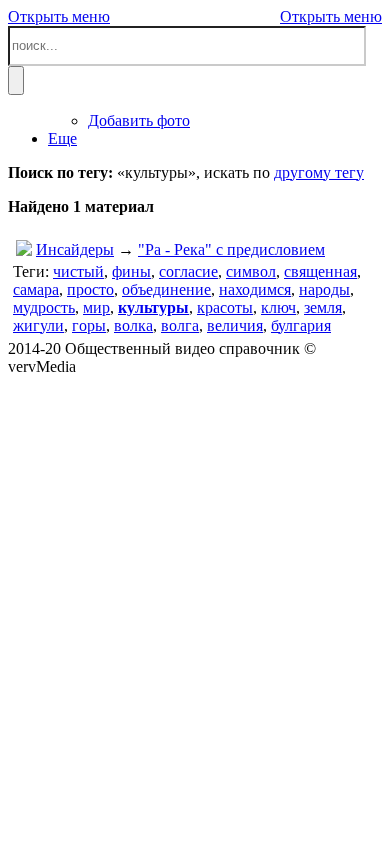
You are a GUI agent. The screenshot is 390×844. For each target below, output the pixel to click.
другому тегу (319, 172)
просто (90, 289)
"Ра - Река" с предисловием (231, 249)
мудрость (44, 307)
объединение (166, 289)
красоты (225, 307)
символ (251, 271)
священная (320, 271)
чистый (78, 271)
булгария (301, 325)
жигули (38, 325)
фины (131, 271)
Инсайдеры (75, 249)
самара (36, 289)
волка (133, 325)
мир (96, 307)
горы (89, 325)
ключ (278, 307)
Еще (62, 138)
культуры (153, 307)
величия (235, 325)
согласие (188, 271)
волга (180, 325)
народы (324, 289)
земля (323, 307)
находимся (255, 289)
